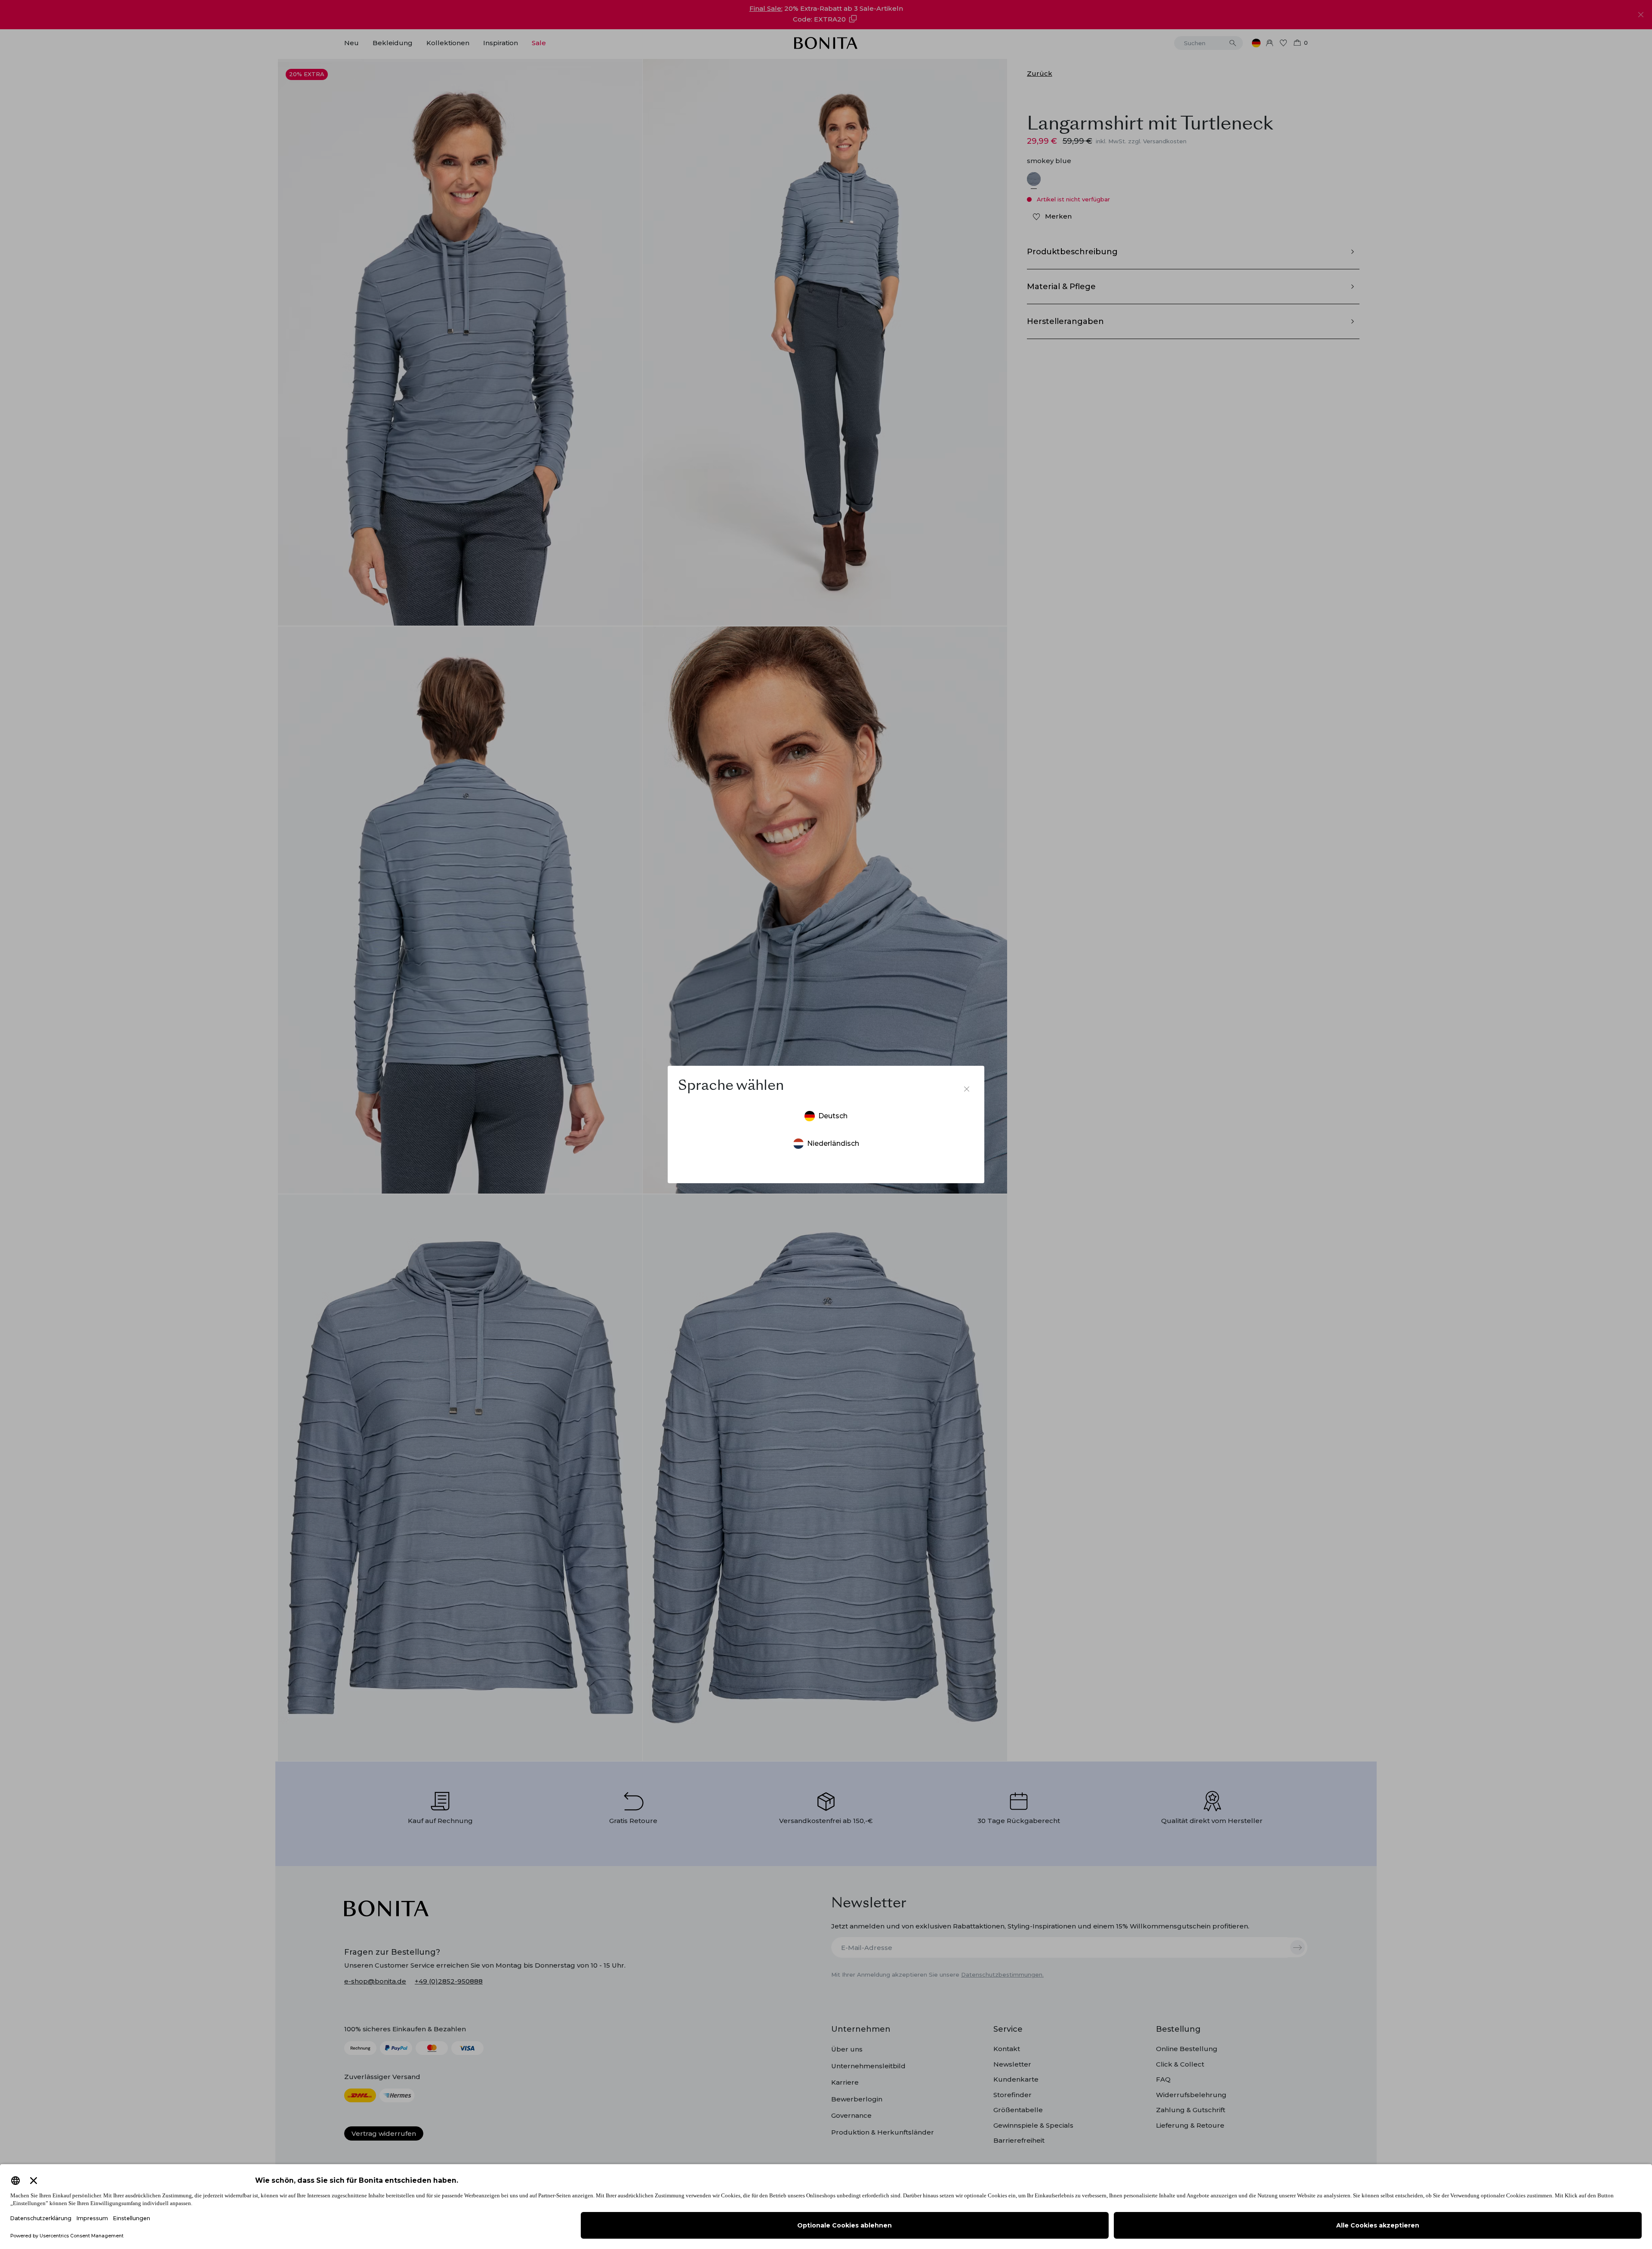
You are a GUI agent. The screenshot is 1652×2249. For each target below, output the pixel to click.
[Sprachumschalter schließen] (967, 1089)
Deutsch (833, 1116)
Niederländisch (833, 1143)
